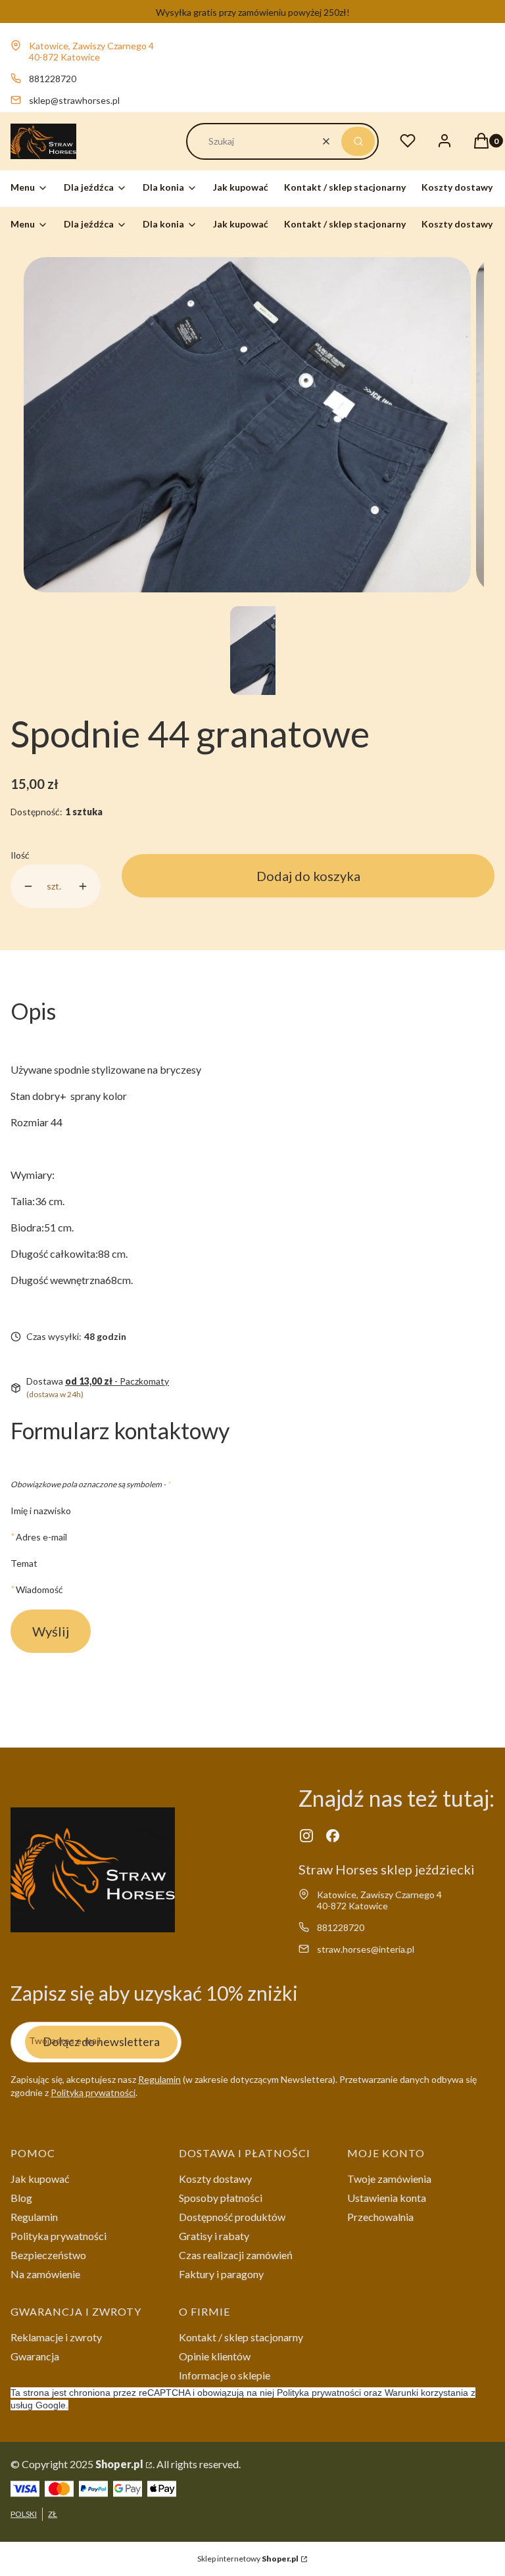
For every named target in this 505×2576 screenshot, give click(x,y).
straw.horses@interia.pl (366, 1949)
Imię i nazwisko (41, 1511)
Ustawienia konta (387, 2198)
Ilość (20, 855)
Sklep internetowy (248, 2559)
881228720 (53, 79)
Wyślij (51, 1631)
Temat (24, 1563)
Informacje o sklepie (225, 2375)
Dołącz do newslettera (101, 2041)
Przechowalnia (380, 2217)
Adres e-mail (41, 1537)
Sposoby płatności (221, 2198)
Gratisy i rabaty (214, 2236)
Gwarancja (35, 2356)
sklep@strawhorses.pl (74, 100)
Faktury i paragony (221, 2274)
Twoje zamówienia (389, 2179)
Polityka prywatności (59, 2236)
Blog (21, 2198)
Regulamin (159, 2079)
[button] (358, 141)
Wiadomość (39, 1589)
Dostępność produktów (232, 2217)
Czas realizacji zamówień (236, 2255)
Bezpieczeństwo (48, 2255)
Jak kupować (40, 2179)
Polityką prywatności (93, 2092)
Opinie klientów (215, 2356)
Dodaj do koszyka (308, 876)
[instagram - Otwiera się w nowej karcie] (306, 1836)
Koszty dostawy (215, 2179)
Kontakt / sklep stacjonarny (241, 2337)
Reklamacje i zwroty (56, 2337)
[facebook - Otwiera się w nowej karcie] (333, 1836)
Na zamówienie (45, 2274)
